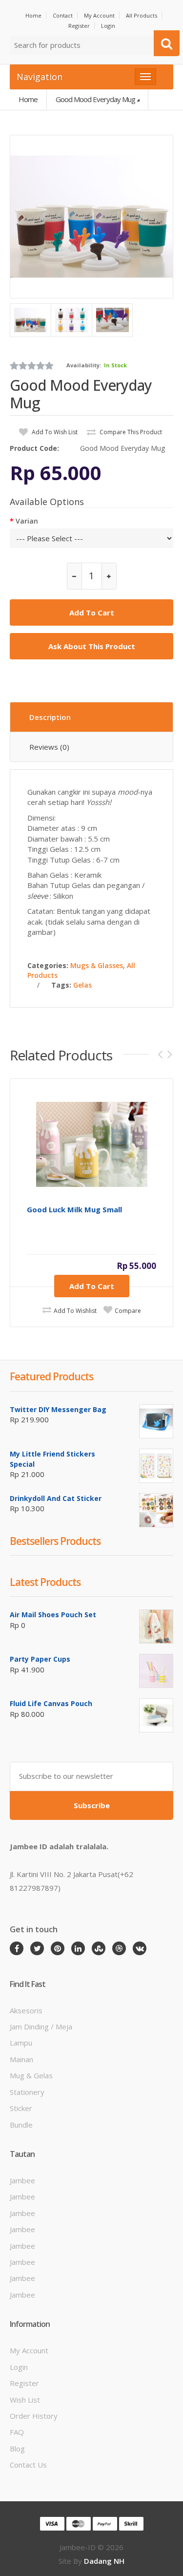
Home (33, 15)
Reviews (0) (49, 747)
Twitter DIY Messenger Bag (58, 1409)
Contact (63, 15)
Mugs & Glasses (97, 965)
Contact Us (28, 2465)
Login (108, 26)
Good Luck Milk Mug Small (74, 1210)
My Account (99, 15)
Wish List (25, 2400)
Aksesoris (26, 2010)
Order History (34, 2416)
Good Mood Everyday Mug (95, 99)
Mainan (21, 2059)
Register (79, 26)
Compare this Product (130, 432)
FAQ (17, 2432)
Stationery (27, 2092)
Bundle (21, 2125)
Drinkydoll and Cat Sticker (56, 1498)
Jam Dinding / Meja (41, 2027)
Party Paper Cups (40, 1659)
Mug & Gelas (31, 2075)
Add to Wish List (54, 432)
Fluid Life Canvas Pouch (51, 1703)
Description (50, 717)
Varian (27, 521)
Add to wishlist (75, 1311)
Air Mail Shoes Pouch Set (53, 1615)
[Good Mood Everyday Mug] (91, 217)
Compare (128, 1311)
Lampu (21, 2043)
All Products (142, 15)
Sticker (21, 2108)
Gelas (82, 985)
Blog (17, 2449)
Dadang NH (104, 2561)
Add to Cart (92, 1286)
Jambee (22, 2180)
